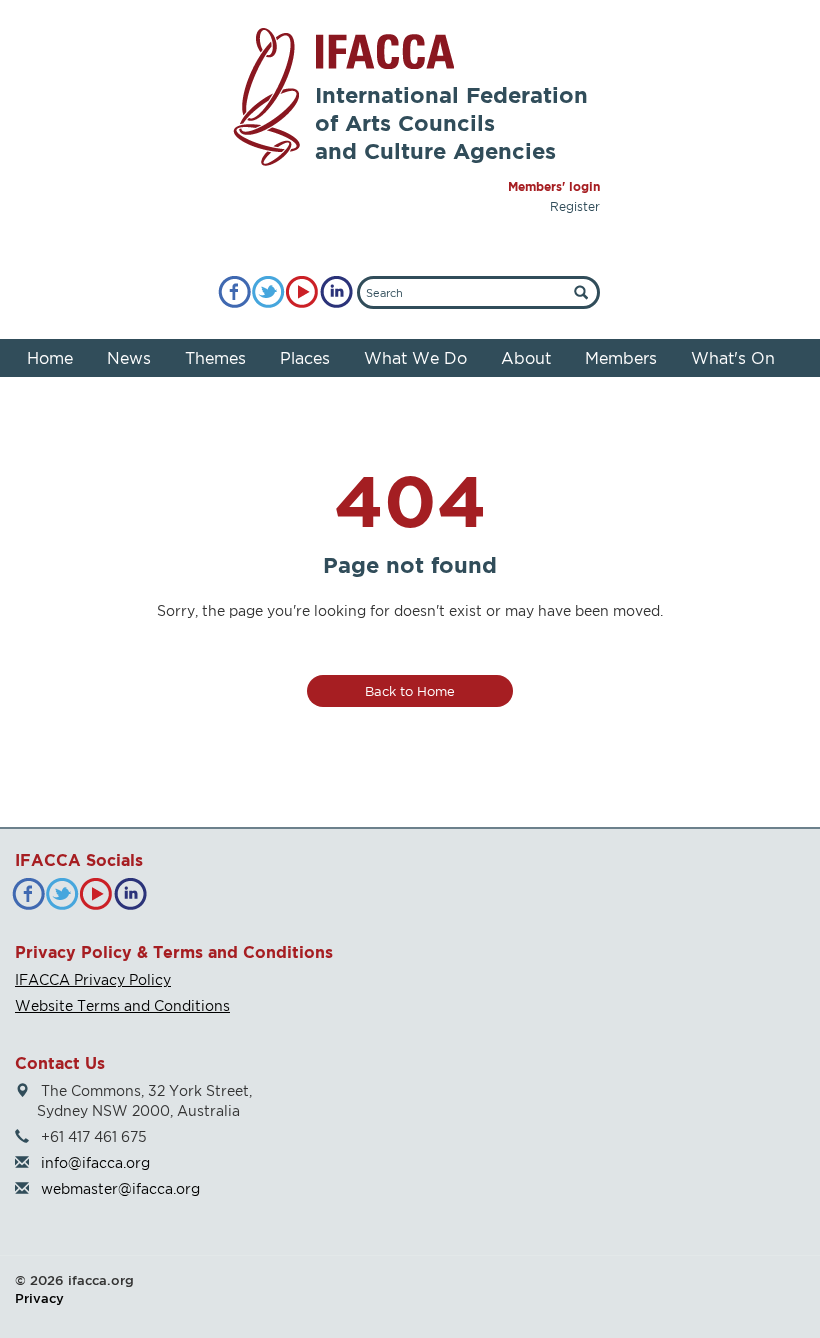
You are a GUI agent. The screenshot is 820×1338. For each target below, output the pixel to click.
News (129, 358)
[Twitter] (268, 292)
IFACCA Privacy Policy (93, 979)
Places (305, 358)
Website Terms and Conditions (122, 1005)
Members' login (554, 186)
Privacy (39, 1298)
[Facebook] (234, 292)
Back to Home (410, 691)
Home (50, 358)
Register (575, 206)
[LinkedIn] (336, 292)
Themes (215, 358)
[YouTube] (302, 292)
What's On (733, 358)
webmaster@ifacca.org (120, 1188)
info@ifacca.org (95, 1162)
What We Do (415, 358)
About (526, 358)
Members (621, 358)
